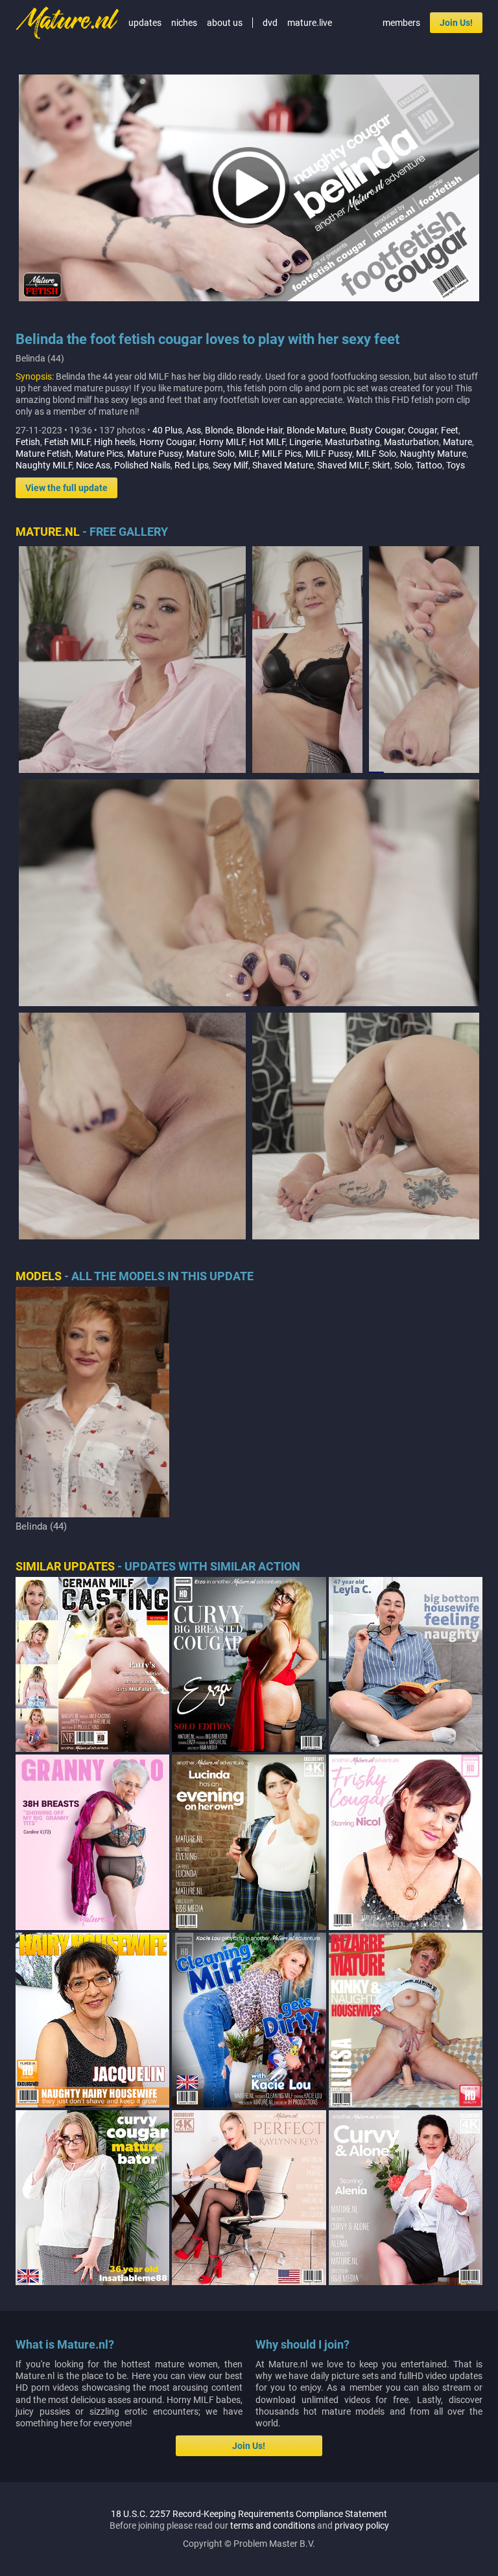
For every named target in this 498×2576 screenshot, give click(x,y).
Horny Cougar (167, 442)
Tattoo (429, 465)
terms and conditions (273, 2525)
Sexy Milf (231, 465)
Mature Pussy (155, 454)
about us (225, 23)
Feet (450, 430)
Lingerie (305, 442)
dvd (270, 23)
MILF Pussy (329, 454)
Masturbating (352, 442)
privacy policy (362, 2525)
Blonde (219, 430)
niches (184, 23)
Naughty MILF (44, 465)
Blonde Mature (316, 430)
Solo (403, 465)
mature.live (310, 23)
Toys (456, 465)
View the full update (66, 488)
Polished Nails (142, 465)
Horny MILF (222, 442)
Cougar (422, 430)
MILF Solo (376, 454)
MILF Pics (282, 454)
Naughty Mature (433, 454)
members (401, 23)
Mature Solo (210, 454)
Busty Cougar (377, 430)
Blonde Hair (260, 430)
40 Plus (167, 430)
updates (145, 23)
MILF (248, 454)
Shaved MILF (343, 465)
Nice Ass (93, 465)
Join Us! (456, 23)
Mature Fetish (43, 454)
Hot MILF (267, 442)
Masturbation (411, 442)
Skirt (381, 465)
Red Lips (192, 465)
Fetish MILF (67, 442)
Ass (194, 430)
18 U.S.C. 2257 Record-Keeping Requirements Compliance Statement (249, 2514)
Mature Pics (99, 454)
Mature (457, 442)
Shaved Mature (283, 465)
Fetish (28, 442)
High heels (115, 442)
